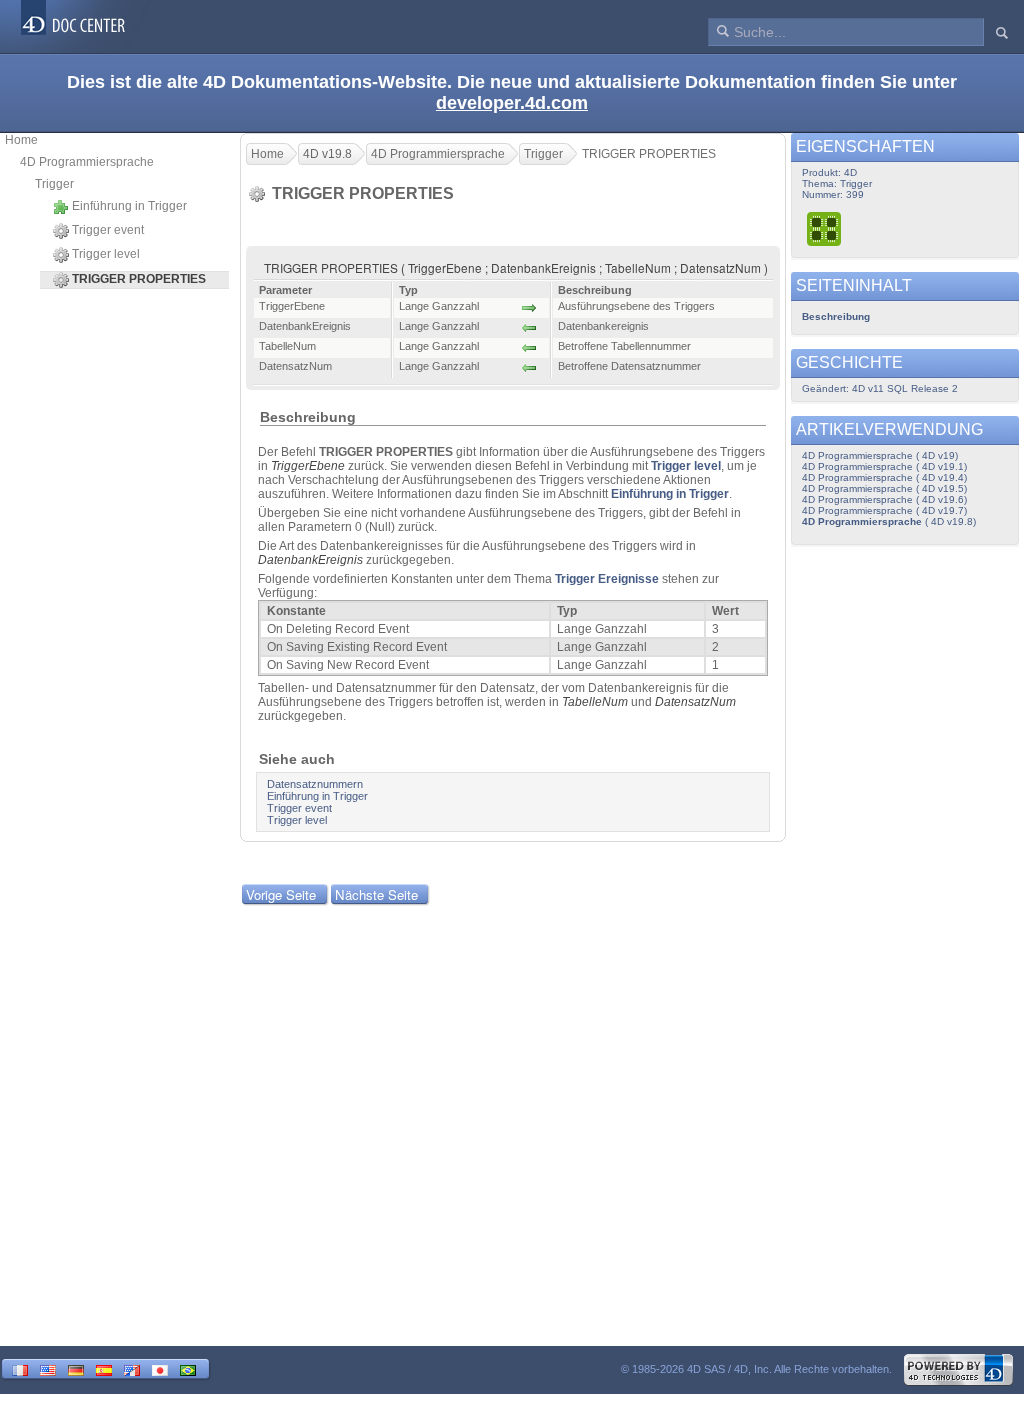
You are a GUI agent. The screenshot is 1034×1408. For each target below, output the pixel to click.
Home (21, 140)
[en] (48, 1368)
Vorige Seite (281, 894)
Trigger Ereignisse (607, 579)
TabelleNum (595, 702)
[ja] (160, 1368)
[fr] (20, 1368)
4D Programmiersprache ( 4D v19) (880, 455)
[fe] (132, 1368)
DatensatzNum (695, 702)
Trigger (54, 184)
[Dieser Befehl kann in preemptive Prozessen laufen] (825, 228)
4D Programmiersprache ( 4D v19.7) (884, 510)
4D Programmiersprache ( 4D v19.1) (884, 466)
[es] (104, 1368)
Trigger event (108, 230)
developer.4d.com (512, 103)
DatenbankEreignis (310, 560)
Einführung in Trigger (129, 206)
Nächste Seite (376, 894)
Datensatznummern (315, 784)
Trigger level (106, 254)
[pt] (188, 1368)
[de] (76, 1368)
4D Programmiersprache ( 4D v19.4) (884, 477)
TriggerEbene (308, 466)
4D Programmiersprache (87, 162)
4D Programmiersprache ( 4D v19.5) (884, 488)
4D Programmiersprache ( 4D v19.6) (884, 499)
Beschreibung (836, 316)
